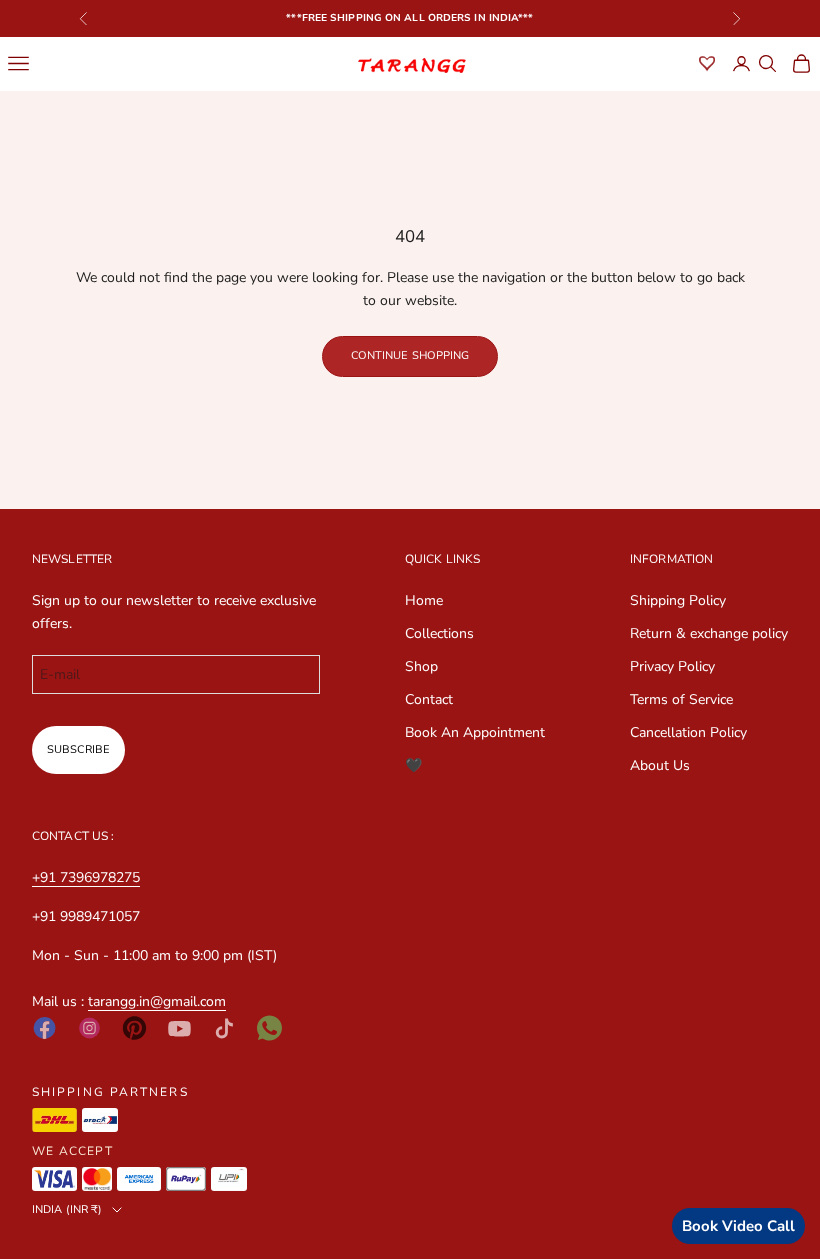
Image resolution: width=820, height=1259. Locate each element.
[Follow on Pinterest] (134, 1028)
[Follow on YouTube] (179, 1028)
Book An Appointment (475, 732)
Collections (439, 633)
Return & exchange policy (709, 633)
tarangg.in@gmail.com (157, 1001)
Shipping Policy (678, 600)
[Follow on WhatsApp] (269, 1028)
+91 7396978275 (86, 877)
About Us (660, 765)
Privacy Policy (672, 666)
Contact (429, 699)
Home (424, 600)
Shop (421, 666)
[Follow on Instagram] (89, 1028)
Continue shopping (410, 355)
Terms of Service (681, 699)
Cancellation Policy (688, 732)
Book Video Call (738, 1226)
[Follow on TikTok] (224, 1028)
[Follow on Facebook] (44, 1028)
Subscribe (78, 749)
